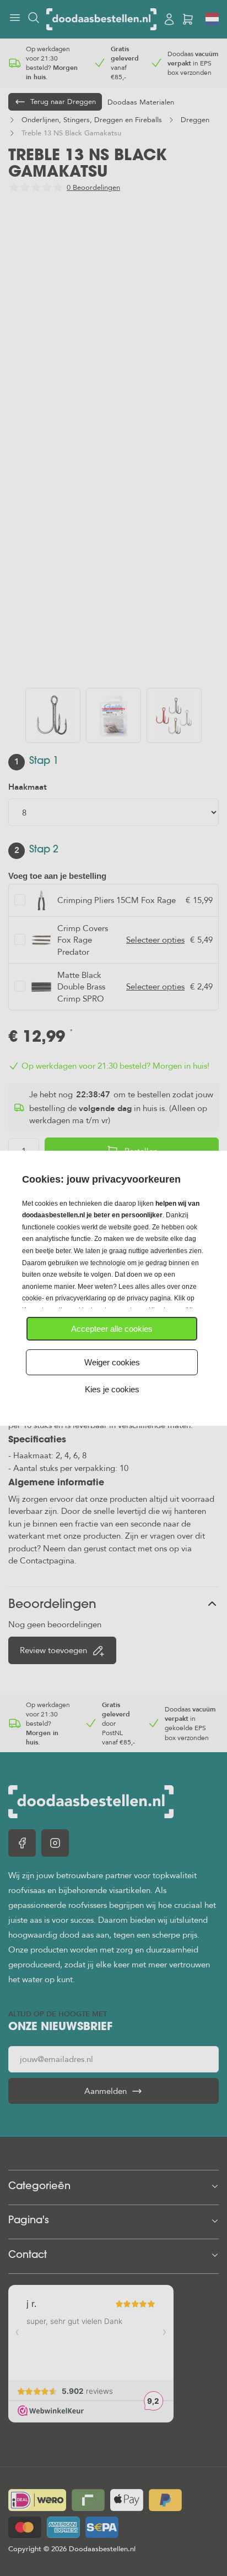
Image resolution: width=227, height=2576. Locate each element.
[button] (112, 1329)
